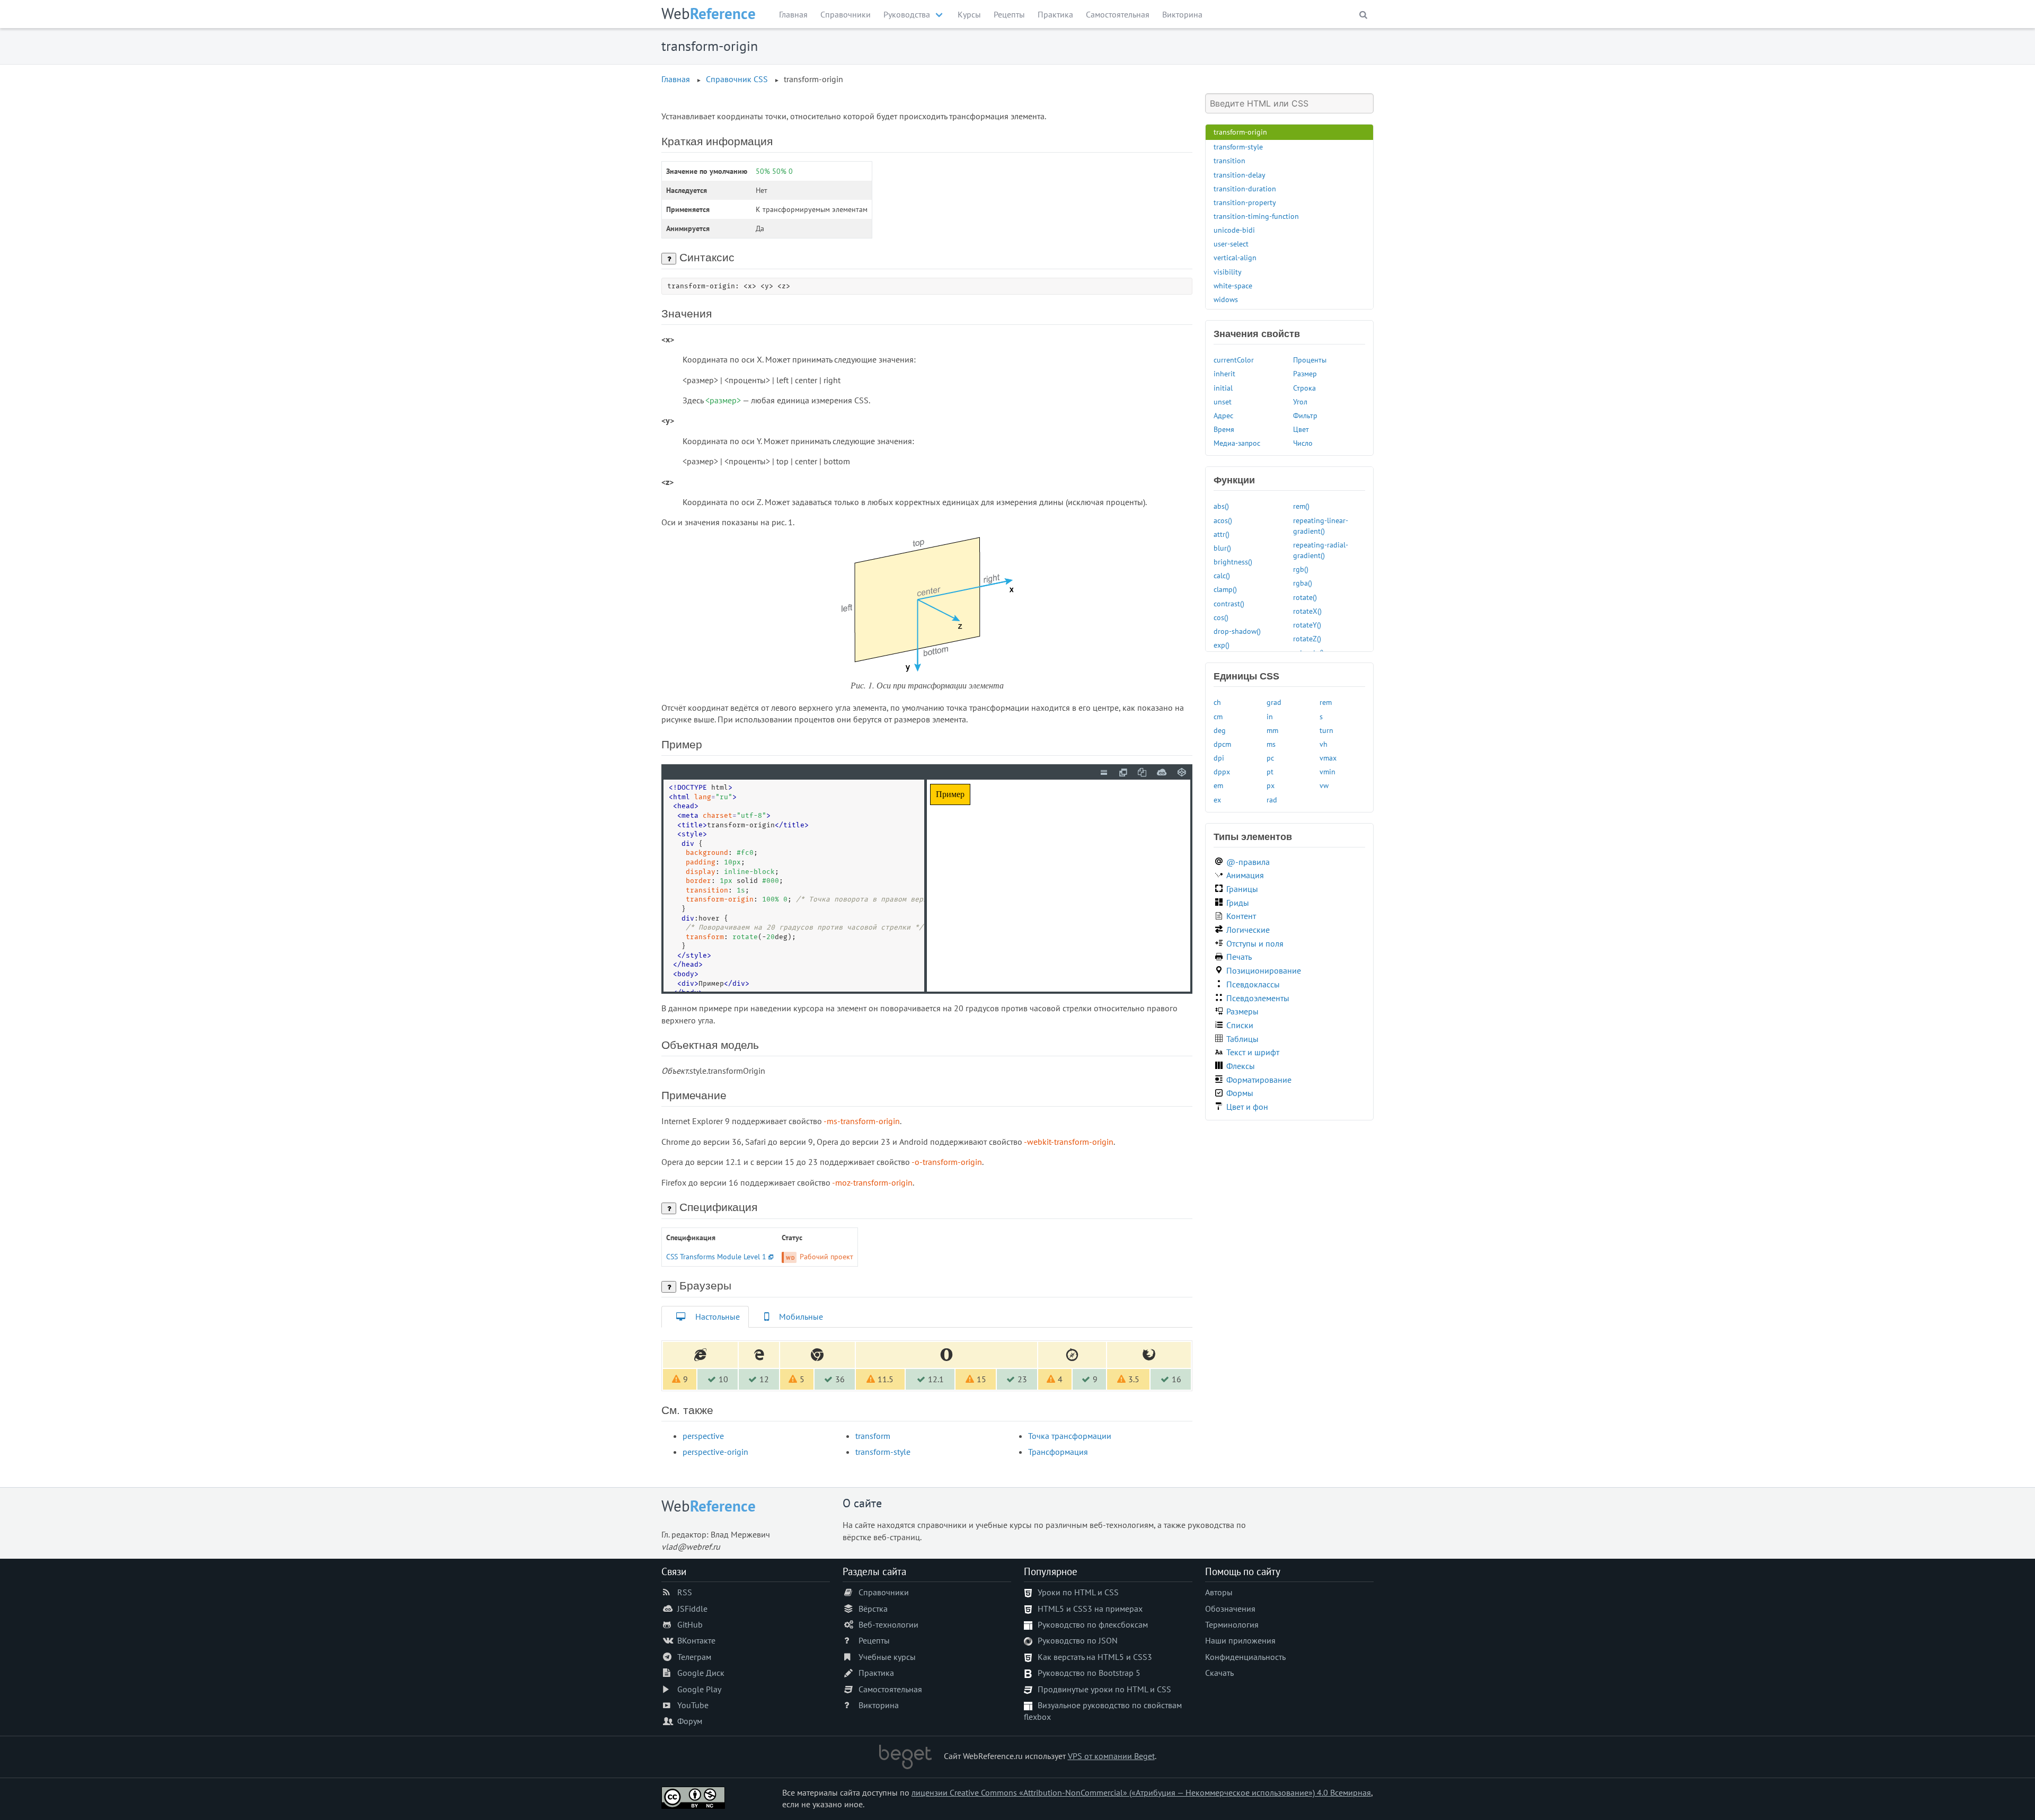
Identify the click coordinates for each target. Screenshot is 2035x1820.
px (1271, 785)
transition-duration (1245, 188)
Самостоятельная (1118, 14)
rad (1272, 799)
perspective (703, 1436)
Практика (1055, 14)
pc (1270, 758)
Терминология (1232, 1624)
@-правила (1248, 862)
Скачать (1219, 1673)
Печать (1239, 957)
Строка (1304, 388)
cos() (1221, 617)
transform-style (883, 1452)
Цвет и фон (1247, 1107)
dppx (1222, 771)
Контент (1241, 916)
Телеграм (694, 1657)
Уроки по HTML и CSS (1078, 1592)
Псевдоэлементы (1258, 998)
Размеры (1242, 1011)
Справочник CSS (737, 79)
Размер (1305, 373)
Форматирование (1259, 1080)
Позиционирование (1264, 970)
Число (1303, 443)
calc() (1222, 575)
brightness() (1233, 562)
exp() (1222, 645)
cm (1218, 716)
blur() (1222, 548)
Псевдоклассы (1253, 984)
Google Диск (701, 1673)
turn (1326, 730)
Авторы (1219, 1592)
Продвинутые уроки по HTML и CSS (1104, 1689)
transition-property (1245, 202)
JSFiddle (692, 1609)
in (1270, 716)
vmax (1328, 758)
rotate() (1305, 597)
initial (1223, 388)
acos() (1223, 520)
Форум (690, 1721)
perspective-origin (715, 1452)
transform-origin (1240, 132)
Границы (1242, 889)
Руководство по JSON (1078, 1640)
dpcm (1222, 744)
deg (1220, 730)
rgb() (1301, 569)
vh (1324, 744)
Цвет (1301, 429)
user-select (1231, 244)
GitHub (690, 1624)
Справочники (846, 14)
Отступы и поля (1255, 943)
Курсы (969, 14)
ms (1271, 744)
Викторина (1182, 14)
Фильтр (1305, 415)
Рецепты (1009, 14)
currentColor (1234, 360)
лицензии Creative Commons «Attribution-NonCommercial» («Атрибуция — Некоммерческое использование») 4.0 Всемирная (1141, 1792)
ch (1217, 702)
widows (1226, 299)
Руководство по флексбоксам (1093, 1624)
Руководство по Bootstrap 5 (1089, 1673)
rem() (1301, 506)
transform (873, 1436)
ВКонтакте (696, 1640)
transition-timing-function (1256, 216)
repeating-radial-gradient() (1321, 550)
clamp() (1225, 589)
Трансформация (1058, 1452)
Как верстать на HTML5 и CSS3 (1095, 1657)
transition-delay (1240, 175)
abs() (1221, 506)
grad (1274, 702)
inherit (1224, 373)
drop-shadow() (1237, 631)
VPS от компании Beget (1111, 1756)
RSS (685, 1592)
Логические (1248, 930)
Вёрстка (873, 1609)
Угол (1300, 401)
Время (1224, 429)
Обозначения (1230, 1609)
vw (1324, 785)
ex (1217, 799)
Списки (1240, 1025)
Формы (1240, 1093)
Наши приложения (1240, 1640)
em (1218, 785)
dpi (1219, 758)
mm (1272, 730)
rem (1326, 702)
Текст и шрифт (1253, 1052)
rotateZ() (1307, 638)
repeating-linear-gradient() (1321, 525)
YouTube (693, 1705)
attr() (1222, 534)
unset (1223, 401)
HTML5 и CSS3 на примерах (1090, 1609)
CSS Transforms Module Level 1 (716, 1256)
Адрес (1223, 415)
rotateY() (1307, 625)
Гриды (1238, 903)
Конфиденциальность (1245, 1657)
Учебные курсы (887, 1657)
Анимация (1245, 875)
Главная (793, 14)
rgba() (1303, 583)
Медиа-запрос (1237, 443)
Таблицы (1242, 1039)
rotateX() (1307, 611)
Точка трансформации (1070, 1436)
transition (1229, 160)
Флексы (1241, 1066)
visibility (1228, 272)
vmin (1328, 771)
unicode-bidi (1234, 230)
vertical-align (1235, 257)
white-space (1233, 285)
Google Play (699, 1689)
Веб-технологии (888, 1624)
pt (1270, 771)
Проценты (1310, 360)
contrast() (1229, 603)
